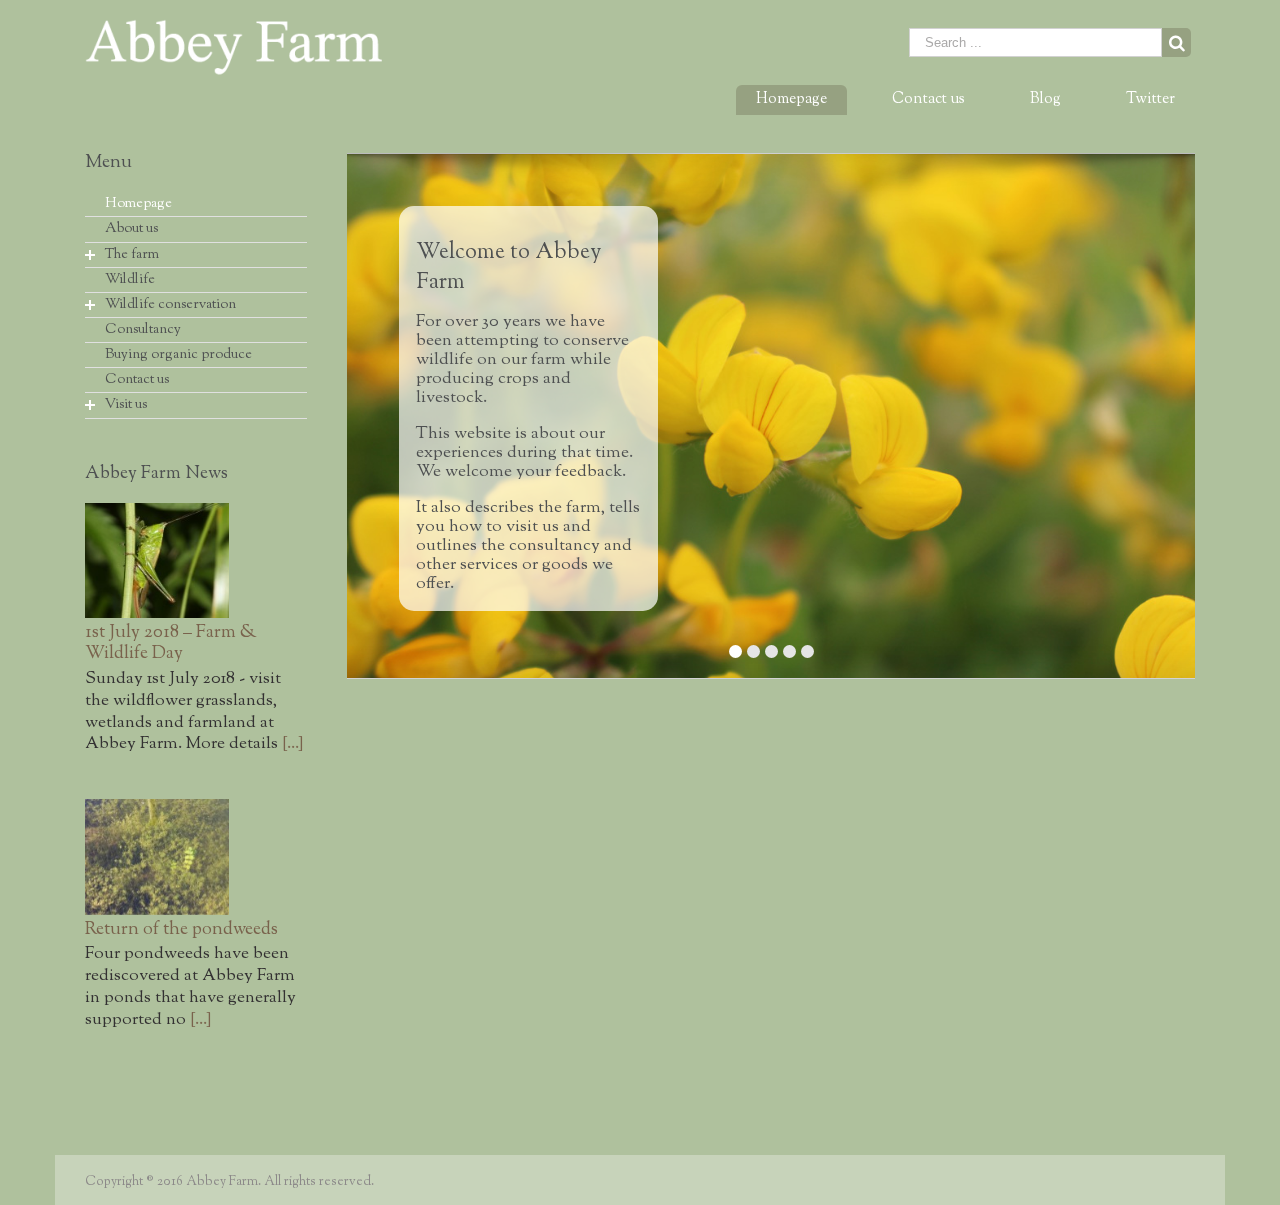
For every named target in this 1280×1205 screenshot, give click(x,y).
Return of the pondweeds (181, 930)
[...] (292, 744)
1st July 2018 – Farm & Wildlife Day (171, 643)
